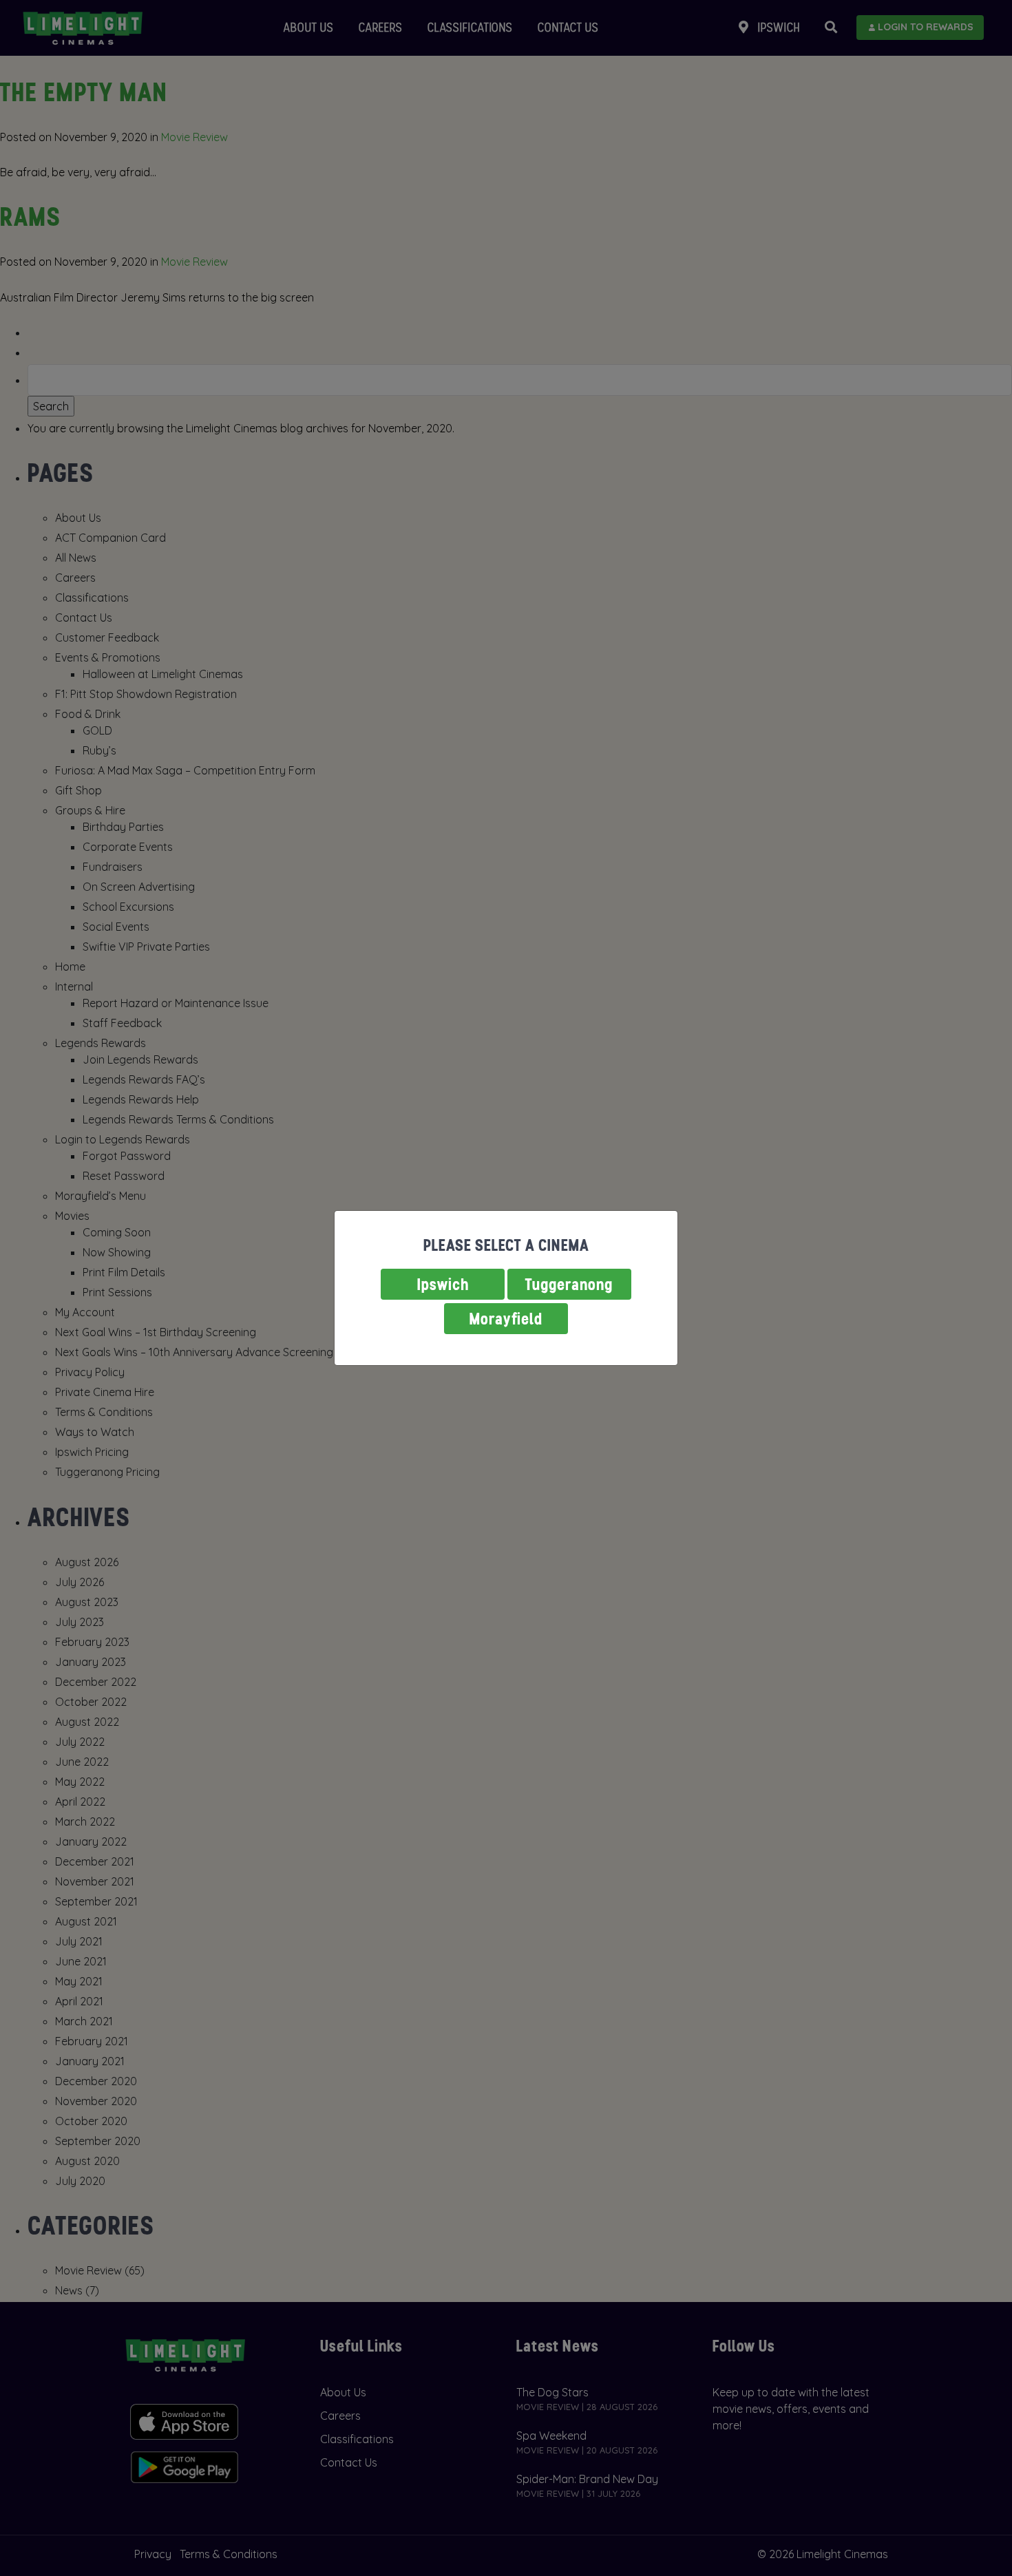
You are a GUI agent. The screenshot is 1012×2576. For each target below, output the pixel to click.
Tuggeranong (569, 1284)
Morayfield (506, 1319)
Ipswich (443, 1284)
